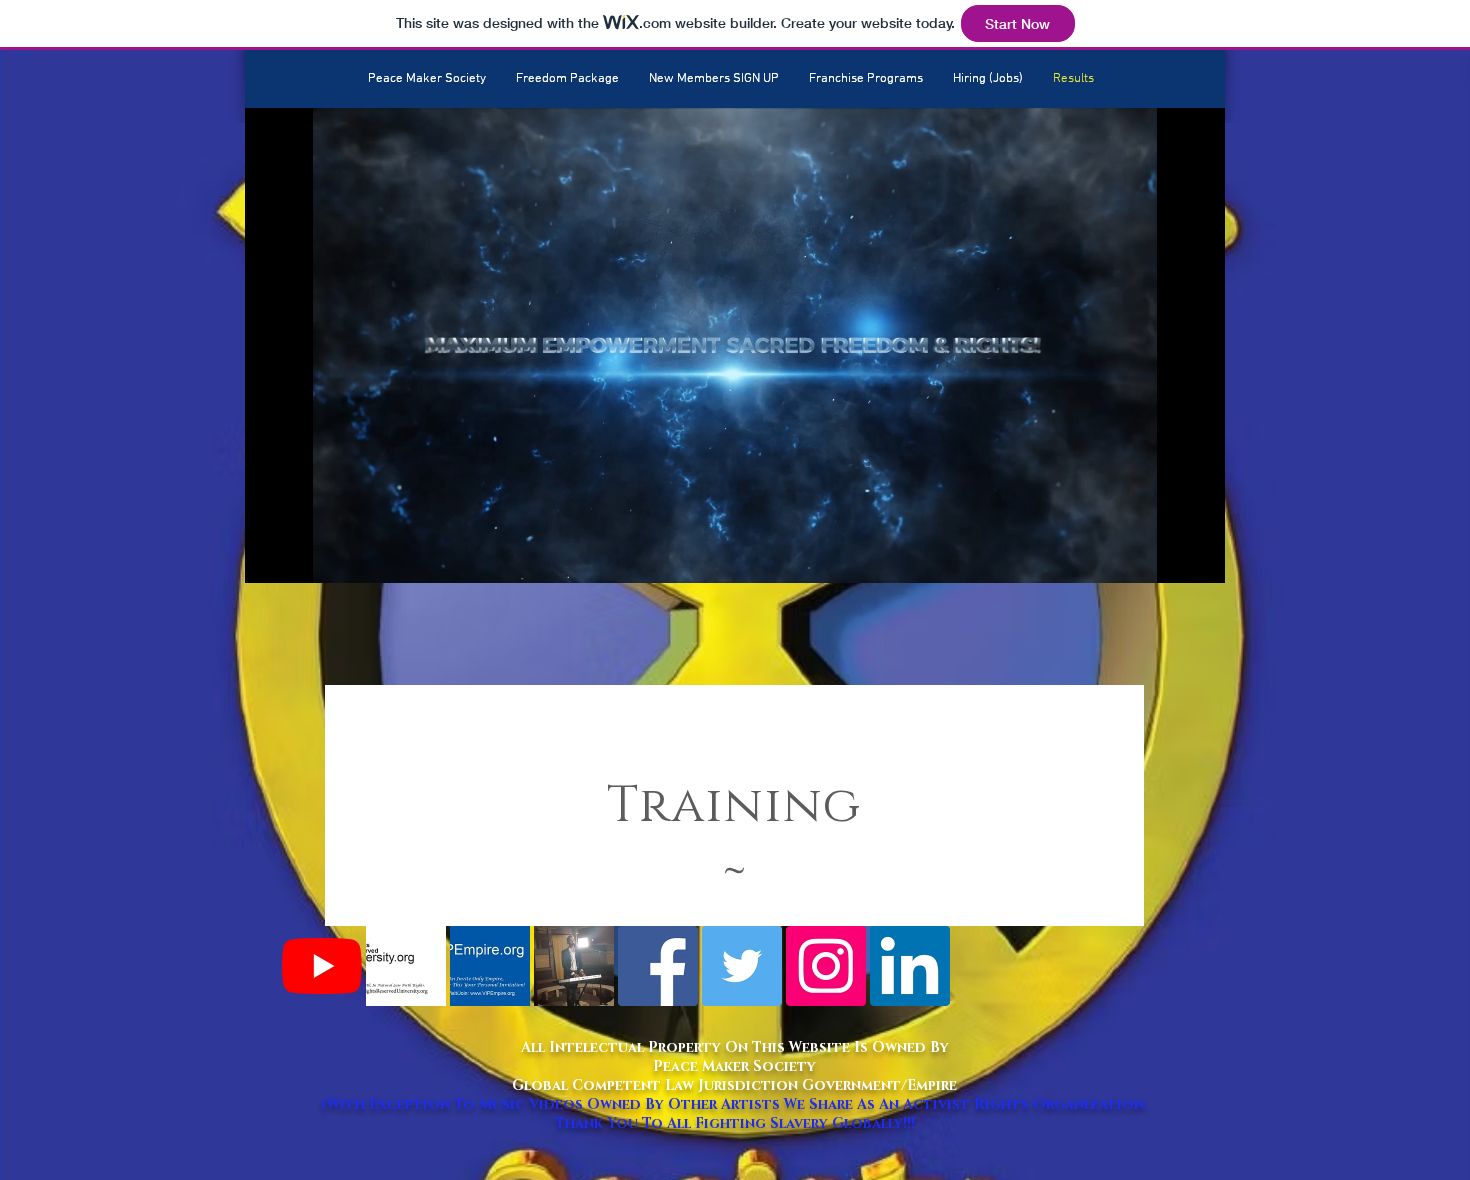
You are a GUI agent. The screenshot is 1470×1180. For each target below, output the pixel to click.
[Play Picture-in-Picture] (1164, 556)
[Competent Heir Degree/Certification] (406, 966)
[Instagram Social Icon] (826, 966)
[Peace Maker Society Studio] (574, 966)
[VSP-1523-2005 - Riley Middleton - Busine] (490, 966)
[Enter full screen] (1198, 556)
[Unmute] (305, 556)
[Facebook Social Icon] (658, 966)
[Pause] (271, 556)
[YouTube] (322, 966)
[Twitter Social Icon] (742, 966)
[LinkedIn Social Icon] (910, 966)
